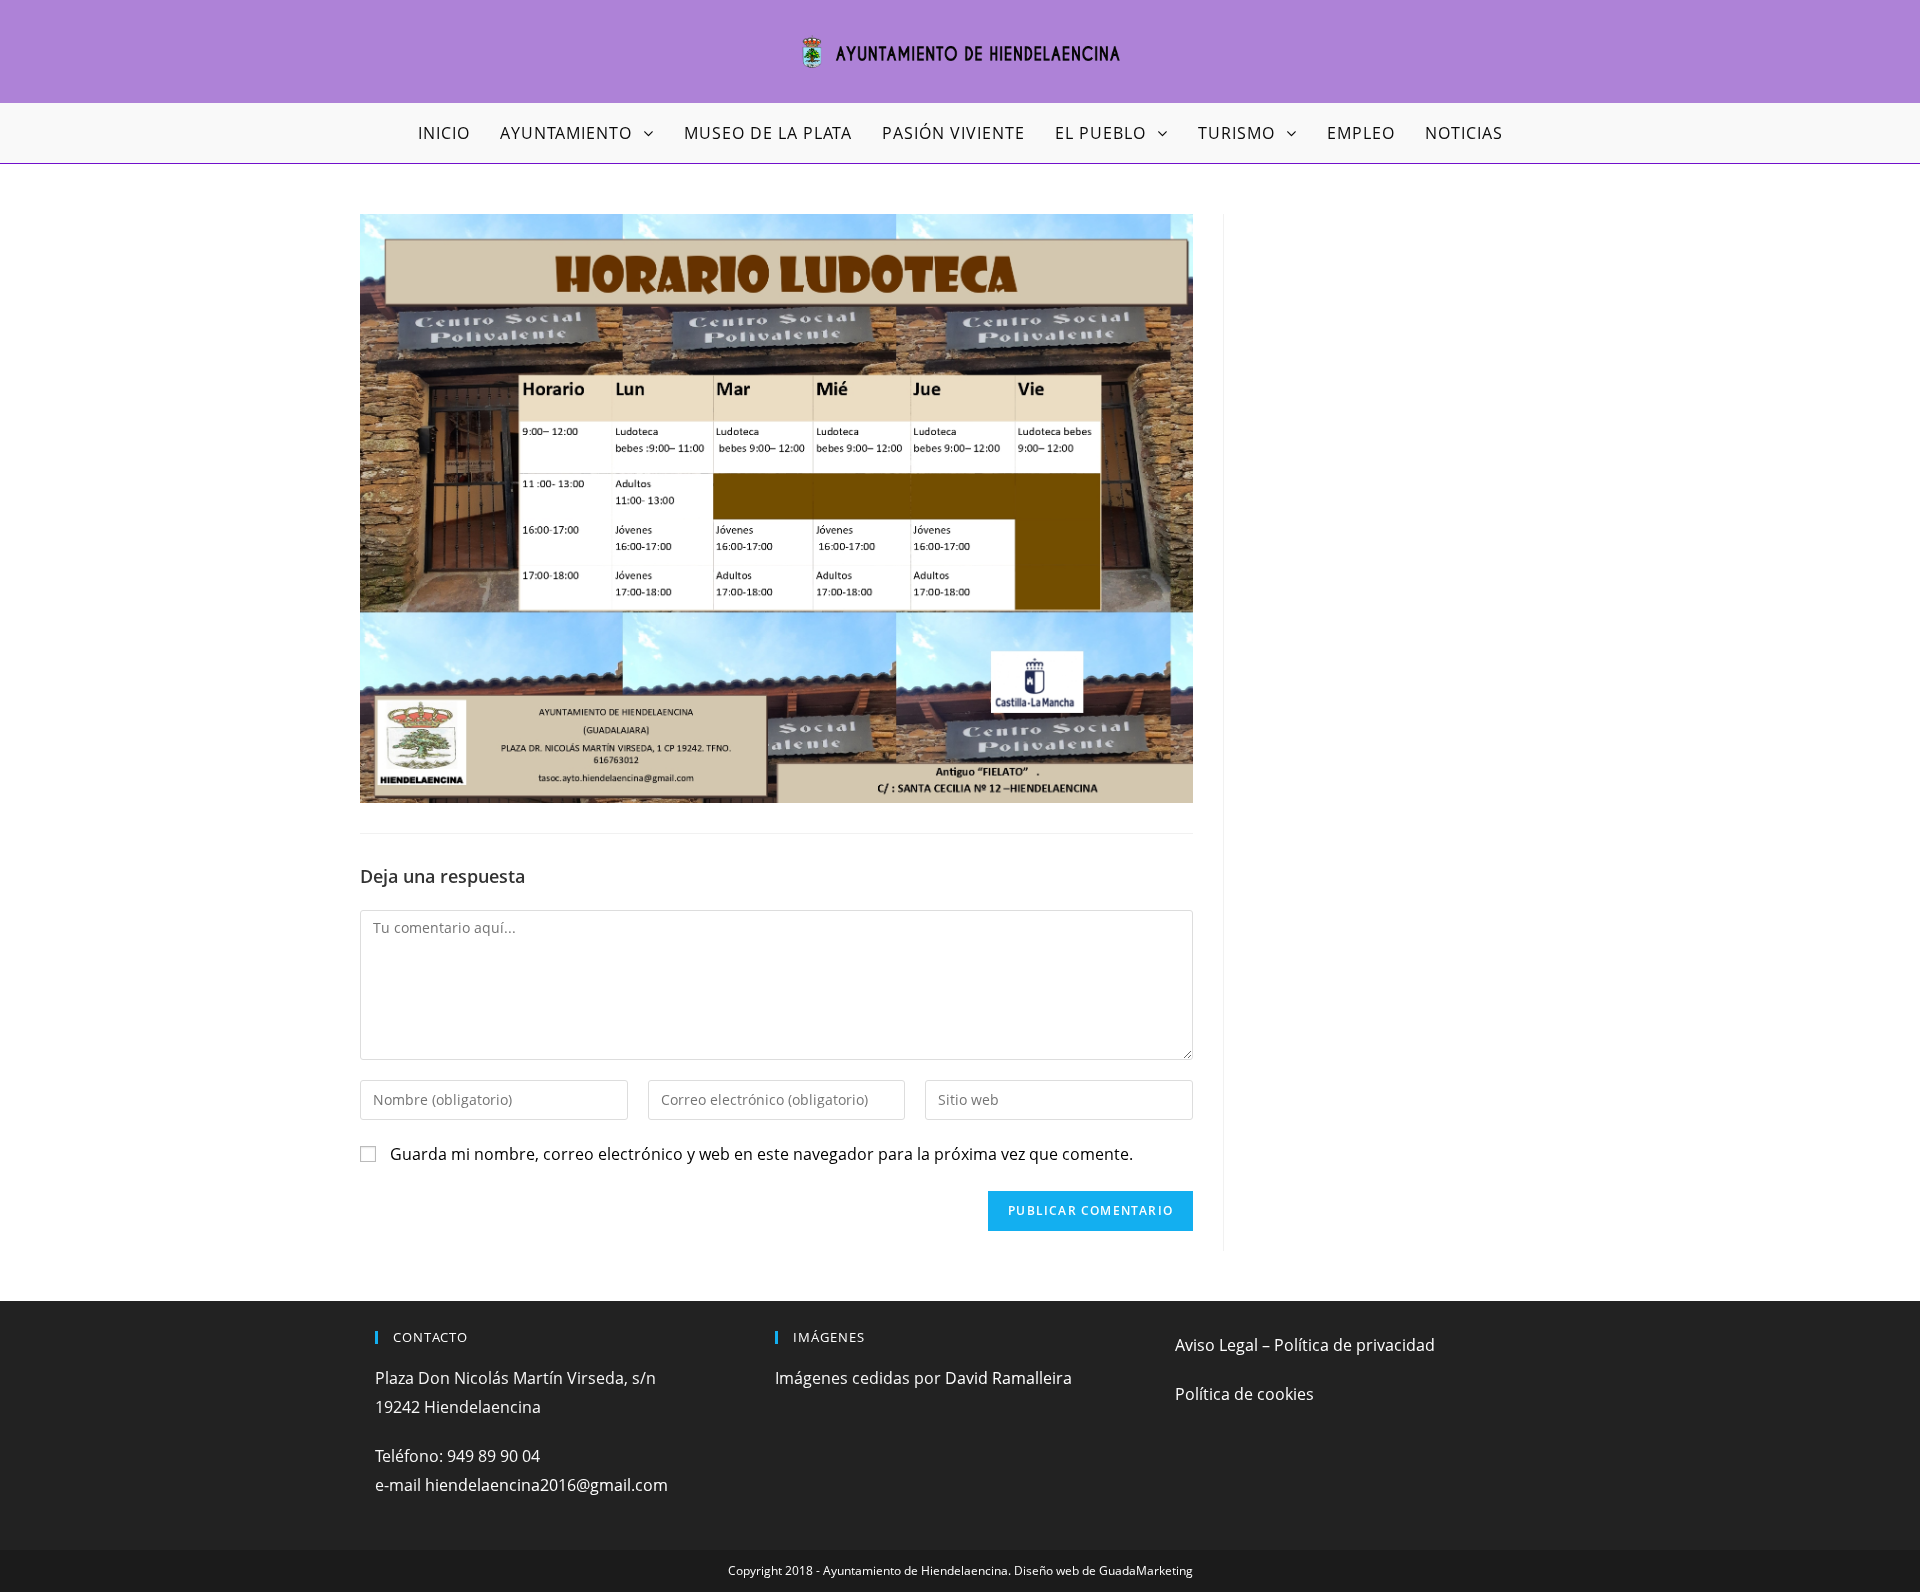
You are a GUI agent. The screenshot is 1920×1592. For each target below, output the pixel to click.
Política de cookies (1244, 1394)
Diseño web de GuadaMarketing (1103, 1570)
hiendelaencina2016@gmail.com (546, 1485)
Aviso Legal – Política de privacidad (1305, 1345)
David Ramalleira (1008, 1378)
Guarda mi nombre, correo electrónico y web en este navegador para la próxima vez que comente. (761, 1154)
